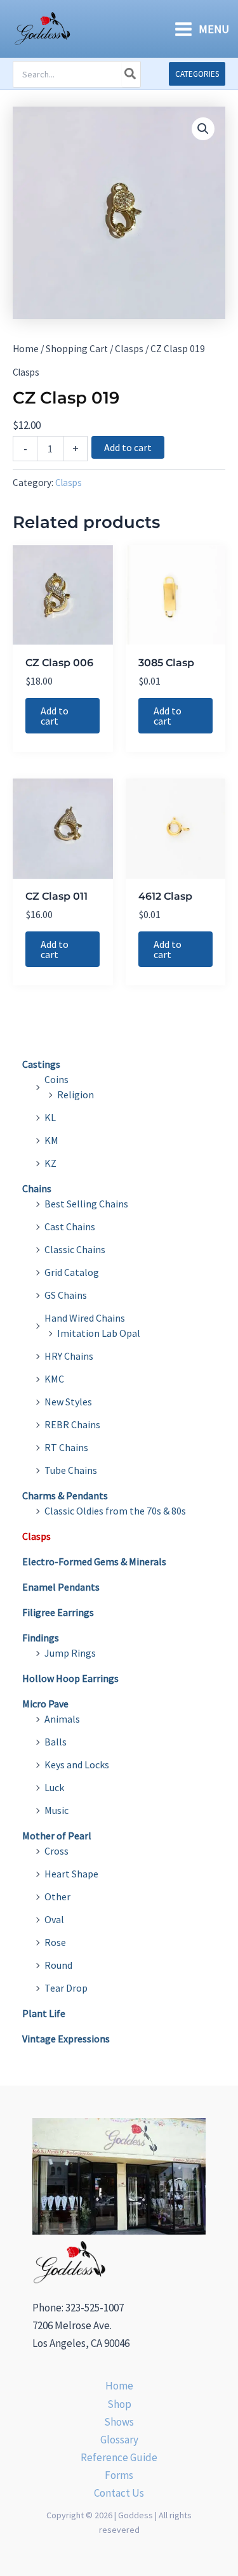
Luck (54, 1787)
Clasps (129, 349)
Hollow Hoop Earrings (70, 1678)
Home (26, 349)
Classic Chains (75, 1249)
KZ (50, 1163)
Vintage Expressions (66, 2039)
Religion (76, 1094)
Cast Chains (70, 1226)
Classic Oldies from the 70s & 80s (115, 1511)
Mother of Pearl (57, 1836)
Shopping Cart (77, 349)
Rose (55, 1942)
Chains (37, 1188)
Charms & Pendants (65, 1495)
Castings (41, 1064)
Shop (119, 2404)
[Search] (131, 74)
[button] (197, 74)
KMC (54, 1379)
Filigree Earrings (58, 1612)
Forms (119, 2475)
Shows (119, 2422)
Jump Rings (70, 1653)
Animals (62, 1719)
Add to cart (128, 447)
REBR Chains (72, 1424)
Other (57, 1896)
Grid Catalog (72, 1272)
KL (50, 1117)
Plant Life (44, 2013)
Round (58, 1965)
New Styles (68, 1402)
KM (51, 1140)
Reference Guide (119, 2457)
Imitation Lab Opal (99, 1333)
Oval (54, 1919)
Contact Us (119, 2493)
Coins (56, 1079)
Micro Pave (45, 1704)
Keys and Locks (77, 1764)
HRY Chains (69, 1356)
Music (56, 1810)
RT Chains (66, 1447)
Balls (56, 1742)
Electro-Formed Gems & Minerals (94, 1561)
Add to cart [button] (55, 716)
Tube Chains (71, 1470)
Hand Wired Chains (85, 1318)
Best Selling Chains (86, 1204)
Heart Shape (71, 1874)
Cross (56, 1851)
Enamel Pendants (61, 1587)
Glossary (119, 2440)
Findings (41, 1638)
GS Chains (66, 1295)
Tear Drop (66, 1988)
